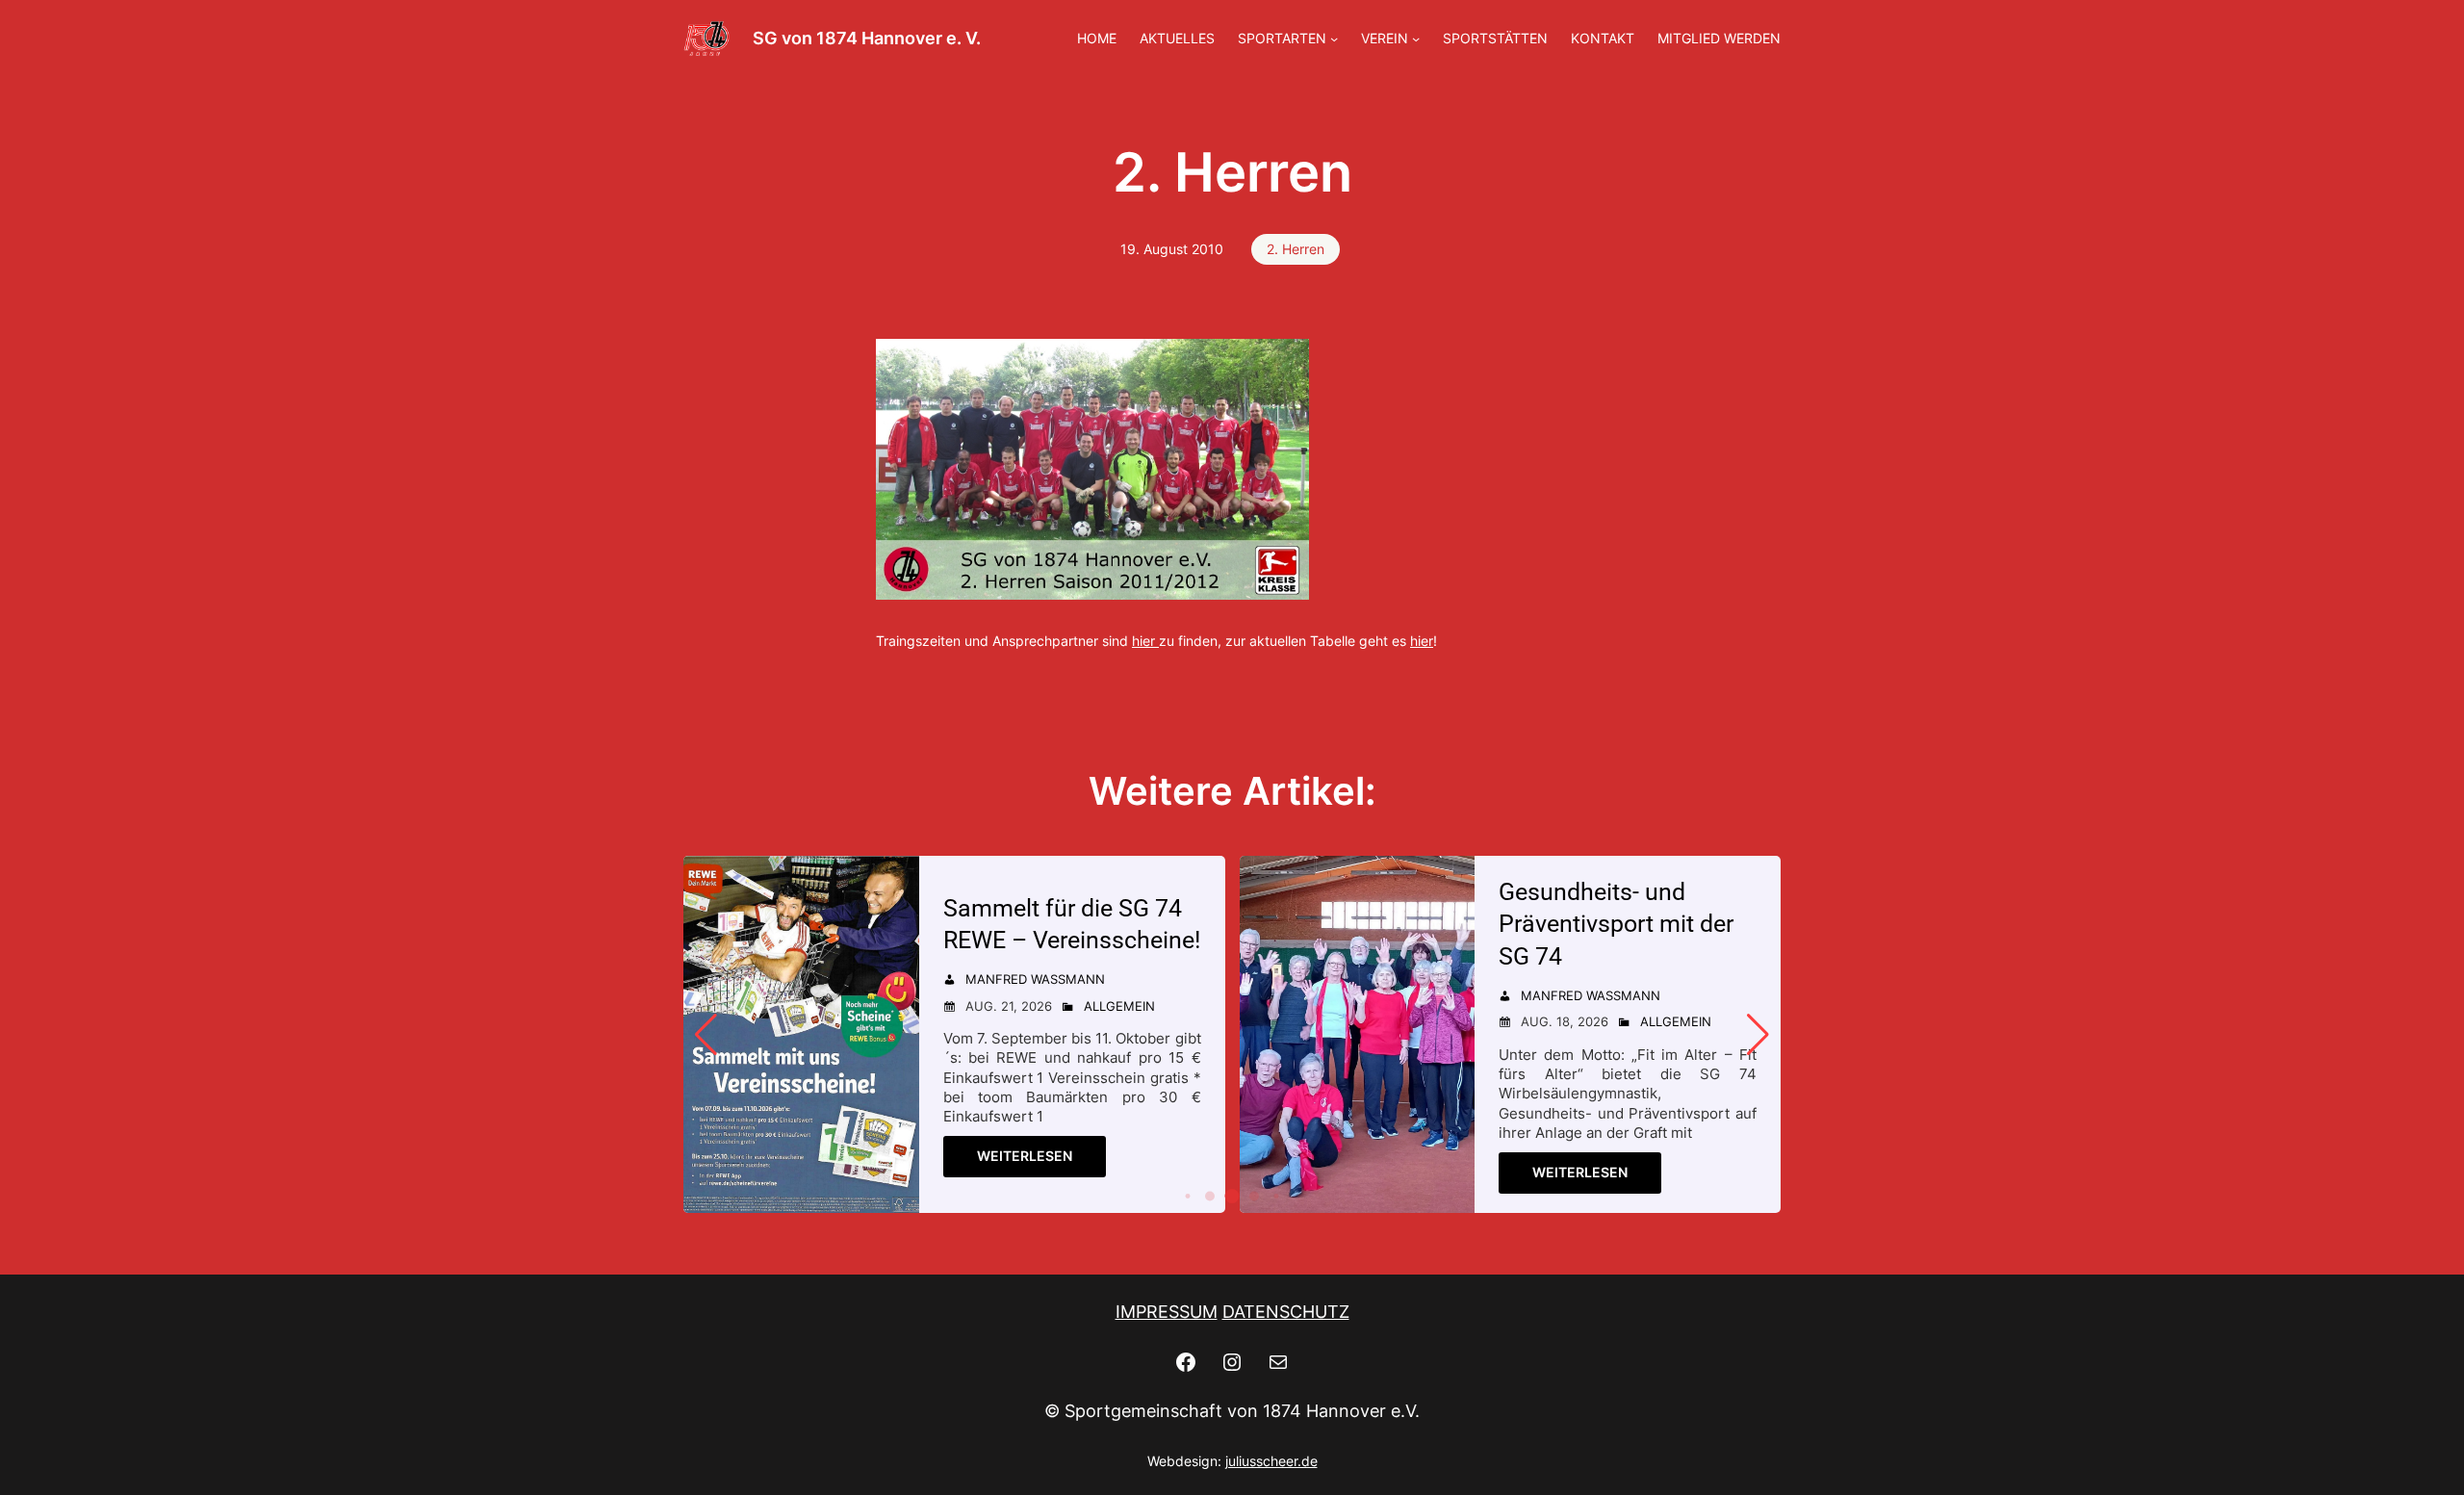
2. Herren (1296, 249)
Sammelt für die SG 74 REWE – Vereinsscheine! (1072, 925)
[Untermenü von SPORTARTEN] (1334, 39)
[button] (1188, 1196)
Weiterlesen (1025, 1156)
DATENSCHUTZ (1286, 1312)
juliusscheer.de (1271, 1461)
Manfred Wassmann (1035, 979)
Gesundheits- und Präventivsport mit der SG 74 (1616, 925)
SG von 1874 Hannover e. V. (867, 38)
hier (1143, 641)
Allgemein (1119, 1006)
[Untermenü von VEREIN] (1416, 39)
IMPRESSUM (1167, 1312)
